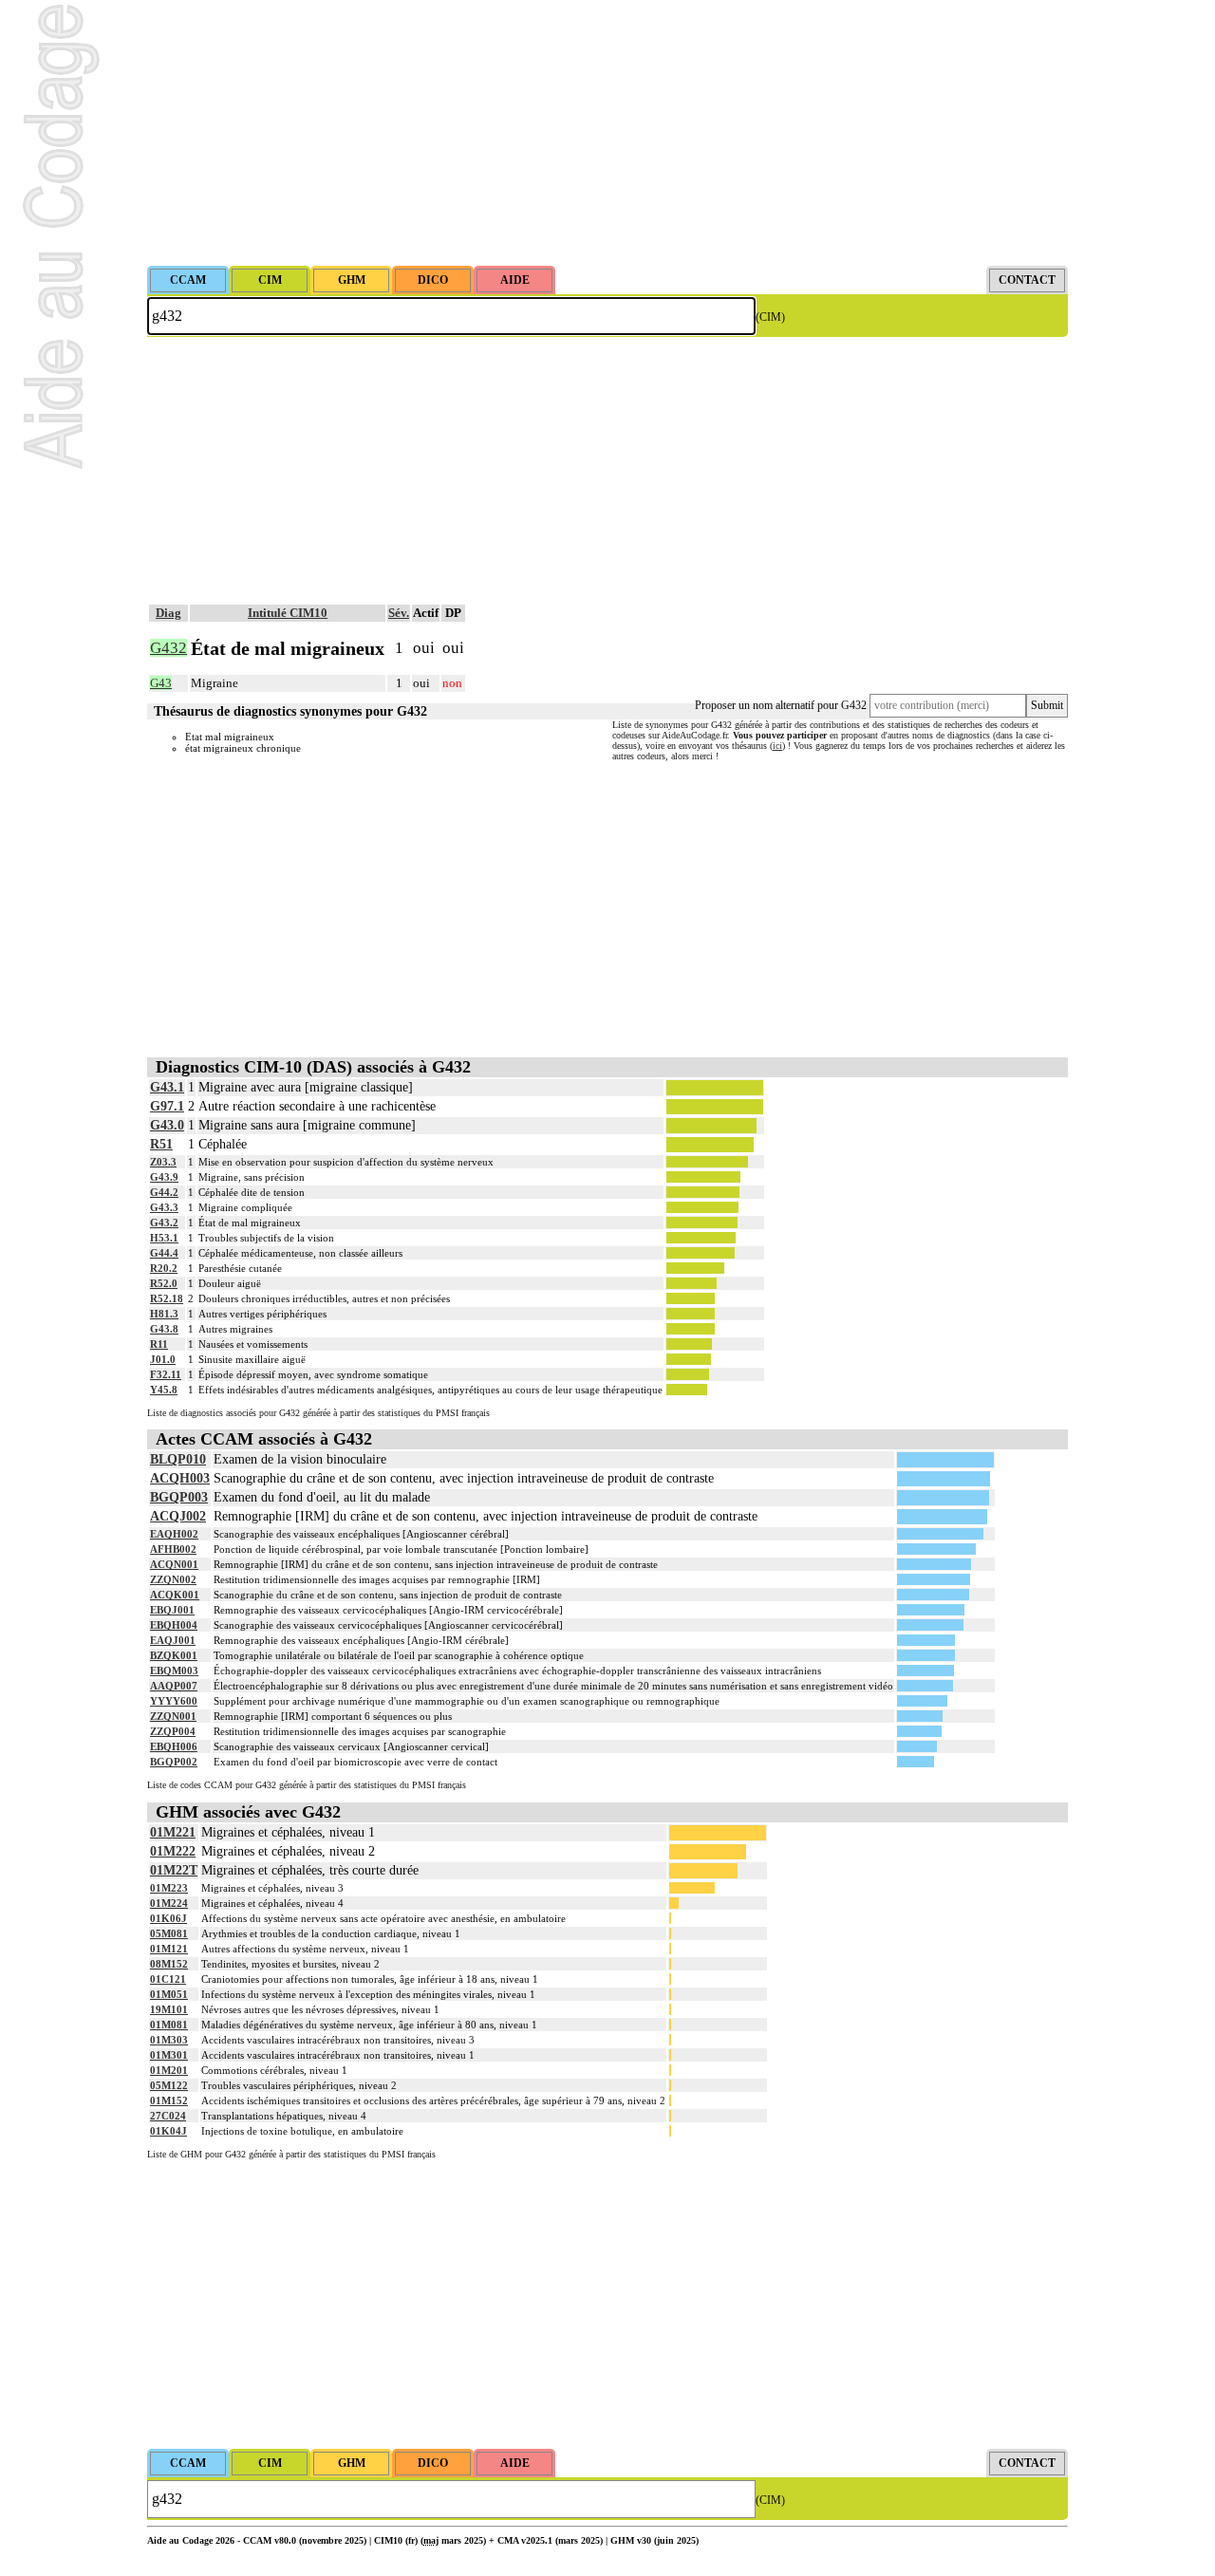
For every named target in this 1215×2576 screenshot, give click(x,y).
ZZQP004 (173, 1731)
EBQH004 (174, 1625)
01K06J (168, 1918)
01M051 (169, 1994)
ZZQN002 (173, 1579)
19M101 (169, 2009)
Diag (168, 613)
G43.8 (164, 1329)
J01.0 (163, 1359)
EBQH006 (174, 1746)
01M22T (174, 1870)
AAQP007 (174, 1686)
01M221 (173, 1832)
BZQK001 (174, 1655)
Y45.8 (164, 1390)
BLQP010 (178, 1459)
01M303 (169, 2040)
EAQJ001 (173, 1640)
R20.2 (164, 1268)
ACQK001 (175, 1595)
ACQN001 (174, 1564)
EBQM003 (174, 1671)
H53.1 (164, 1238)
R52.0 (164, 1283)
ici (777, 746)
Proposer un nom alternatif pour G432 (781, 705)
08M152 (169, 1964)
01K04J (168, 2131)
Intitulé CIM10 (288, 613)
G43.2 (164, 1223)
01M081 (169, 2025)
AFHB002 (173, 1549)
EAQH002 (174, 1534)
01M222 (173, 1851)
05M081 (169, 1933)
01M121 (169, 1949)
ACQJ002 (178, 1516)
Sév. (399, 613)
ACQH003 (180, 1478)
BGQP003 (179, 1497)
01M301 (169, 2055)
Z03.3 (163, 1162)
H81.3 (164, 1314)
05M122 (169, 2085)
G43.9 (164, 1177)
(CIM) (770, 317)
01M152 (169, 2100)
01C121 (168, 1979)
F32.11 (166, 1374)
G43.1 (167, 1087)
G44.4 (164, 1253)
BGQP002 (174, 1762)
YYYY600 (174, 1701)
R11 (159, 1344)
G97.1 (167, 1106)
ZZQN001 (173, 1716)
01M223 (169, 1888)
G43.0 (167, 1125)
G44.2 (164, 1192)
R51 (161, 1144)
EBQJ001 (172, 1610)
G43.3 (164, 1207)
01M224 (169, 1903)
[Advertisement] (607, 133)
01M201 (169, 2070)
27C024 (168, 2116)
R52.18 (167, 1298)
